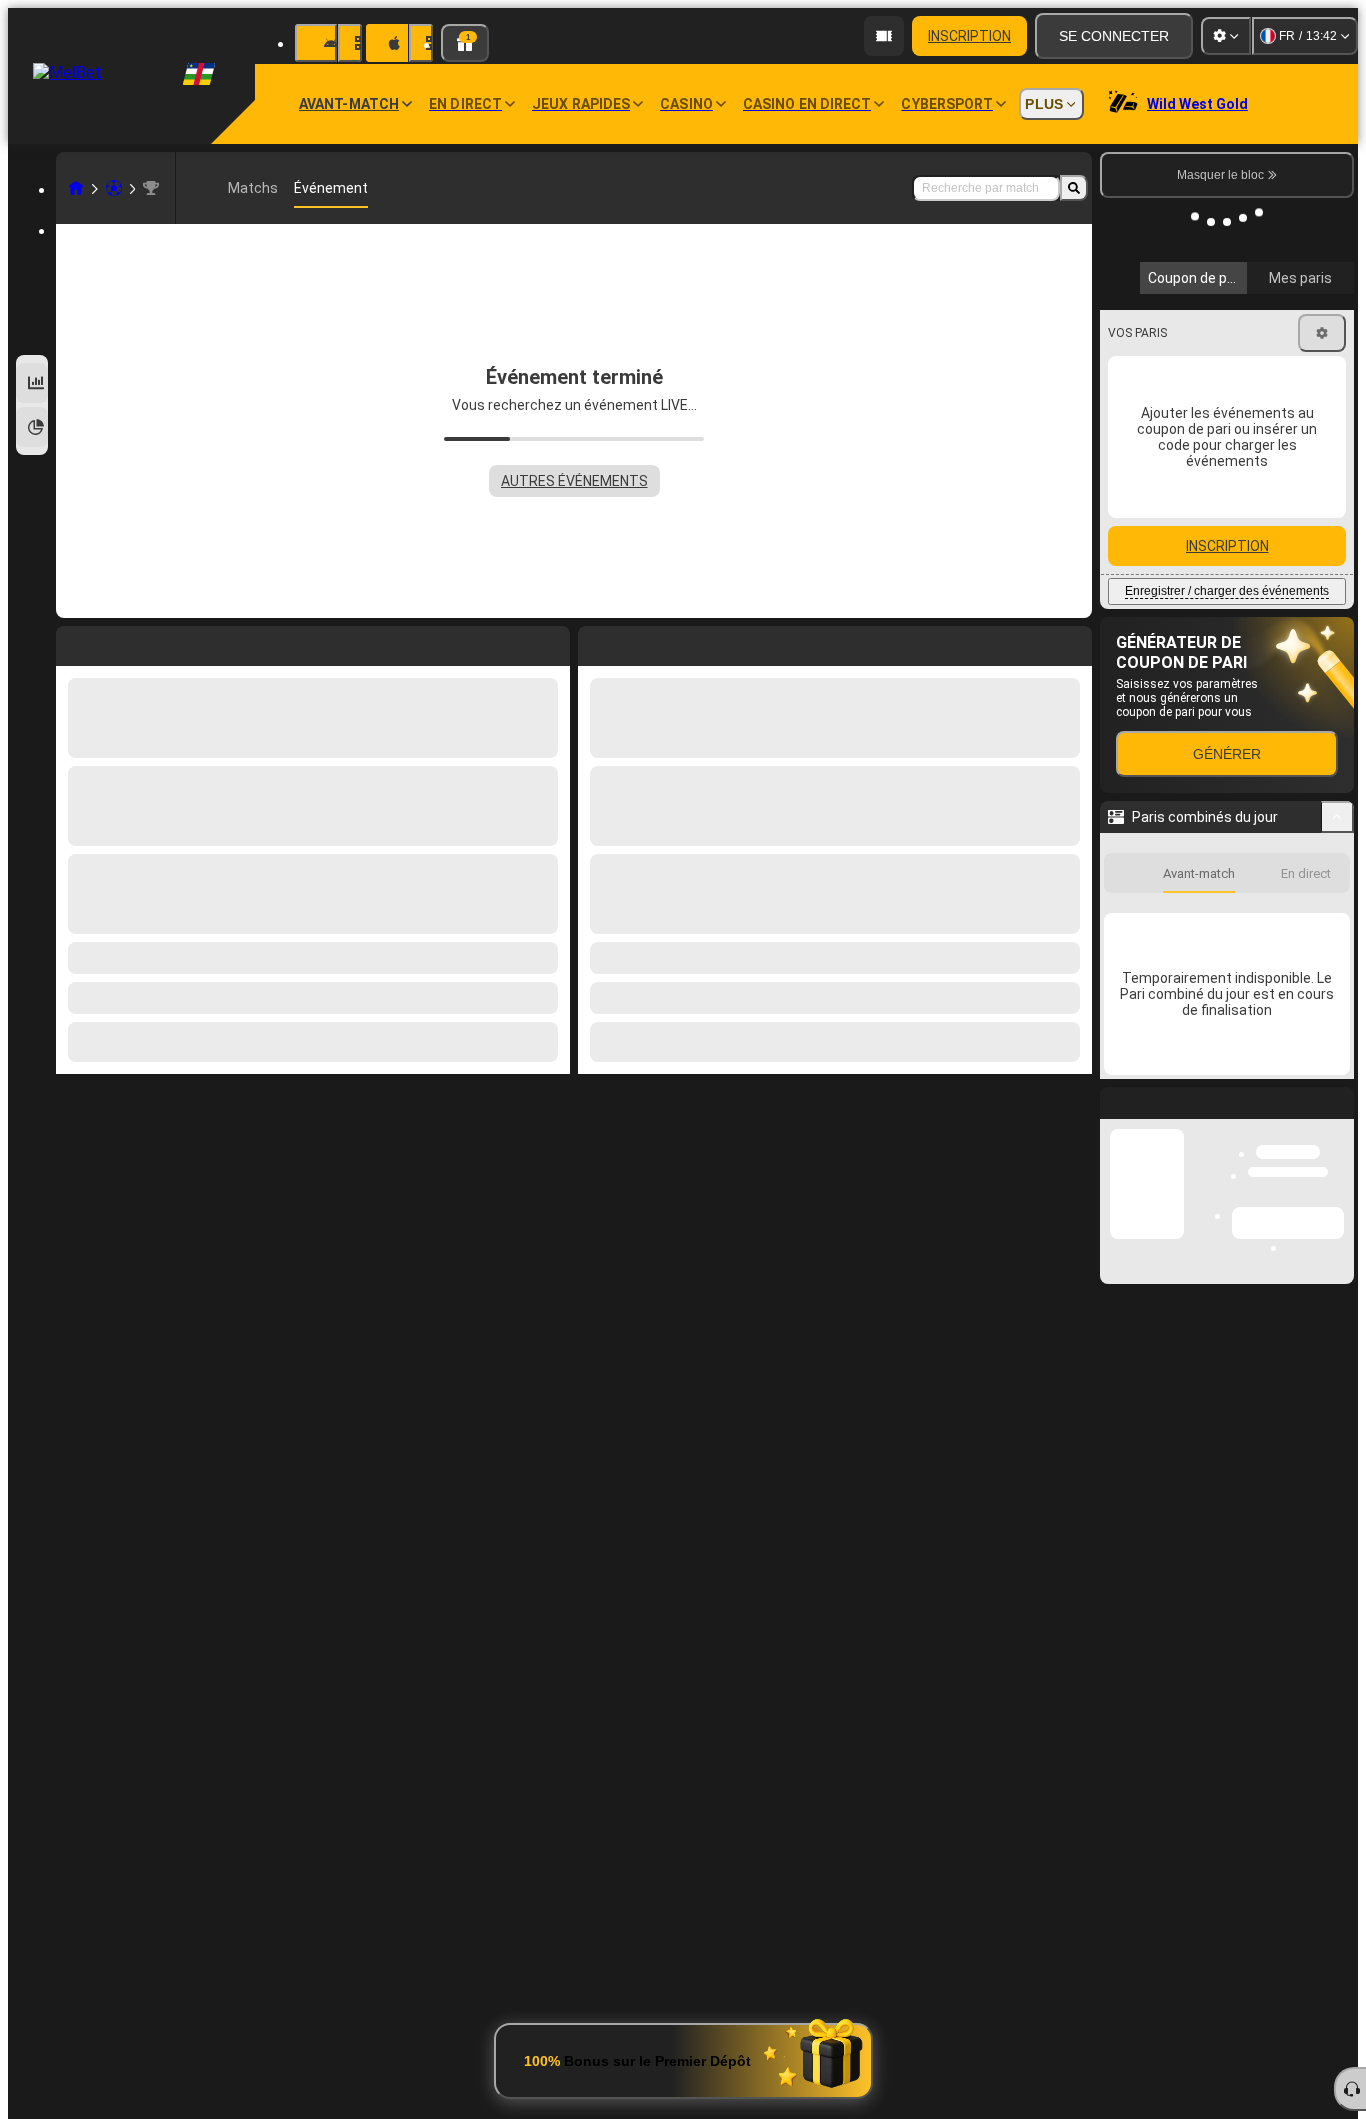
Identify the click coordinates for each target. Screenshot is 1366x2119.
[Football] (114, 188)
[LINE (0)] (76, 188)
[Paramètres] (1226, 36)
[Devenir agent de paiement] (884, 36)
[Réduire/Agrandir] (1337, 817)
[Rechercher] (1074, 188)
